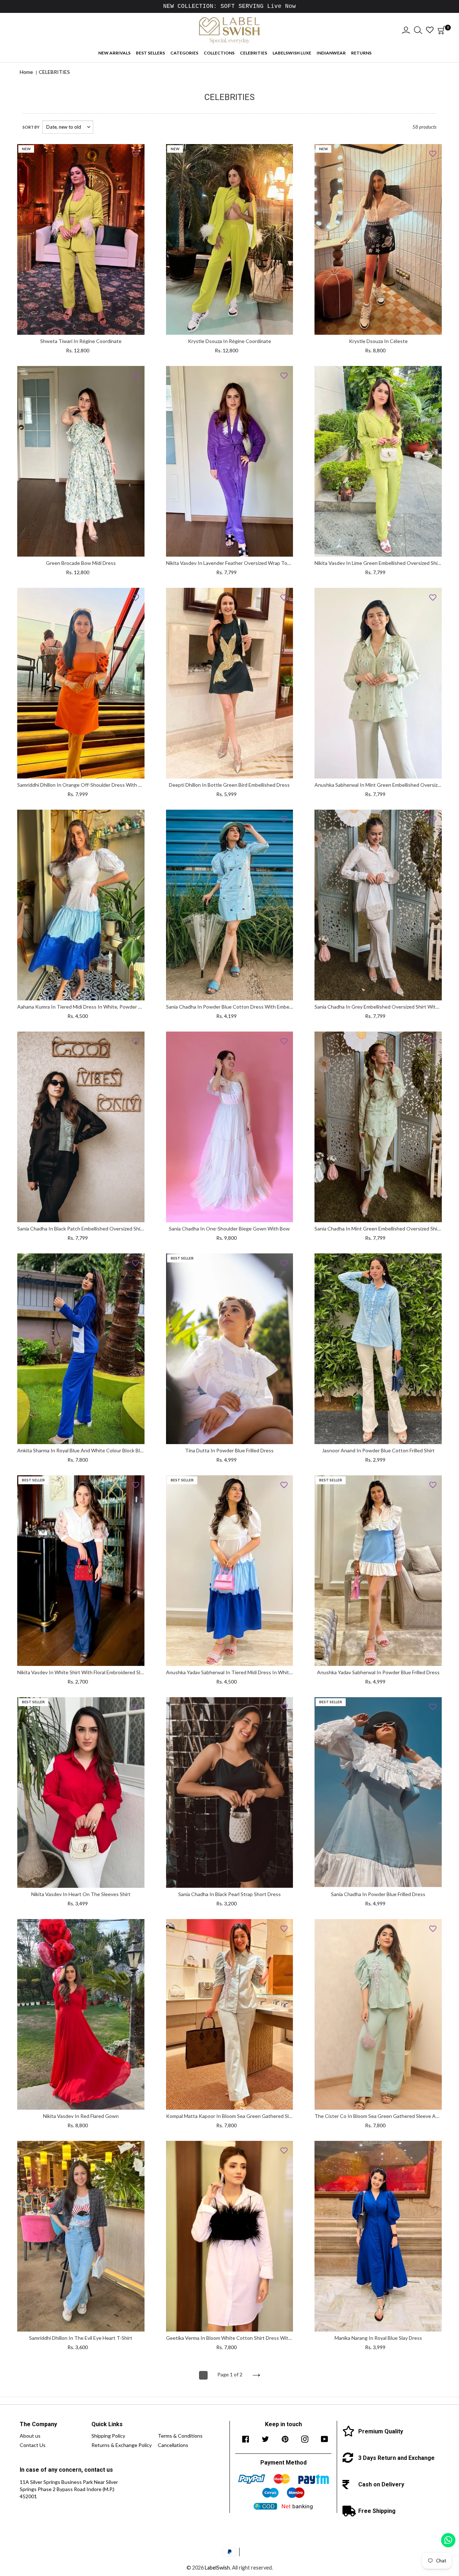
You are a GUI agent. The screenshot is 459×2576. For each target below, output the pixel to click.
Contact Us (33, 2445)
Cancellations (173, 2445)
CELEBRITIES (54, 72)
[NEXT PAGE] (256, 2375)
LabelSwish (217, 2568)
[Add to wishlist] (136, 153)
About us (30, 2436)
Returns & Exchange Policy (122, 2445)
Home (26, 72)
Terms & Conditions (180, 2436)
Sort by (31, 127)
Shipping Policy (108, 2436)
